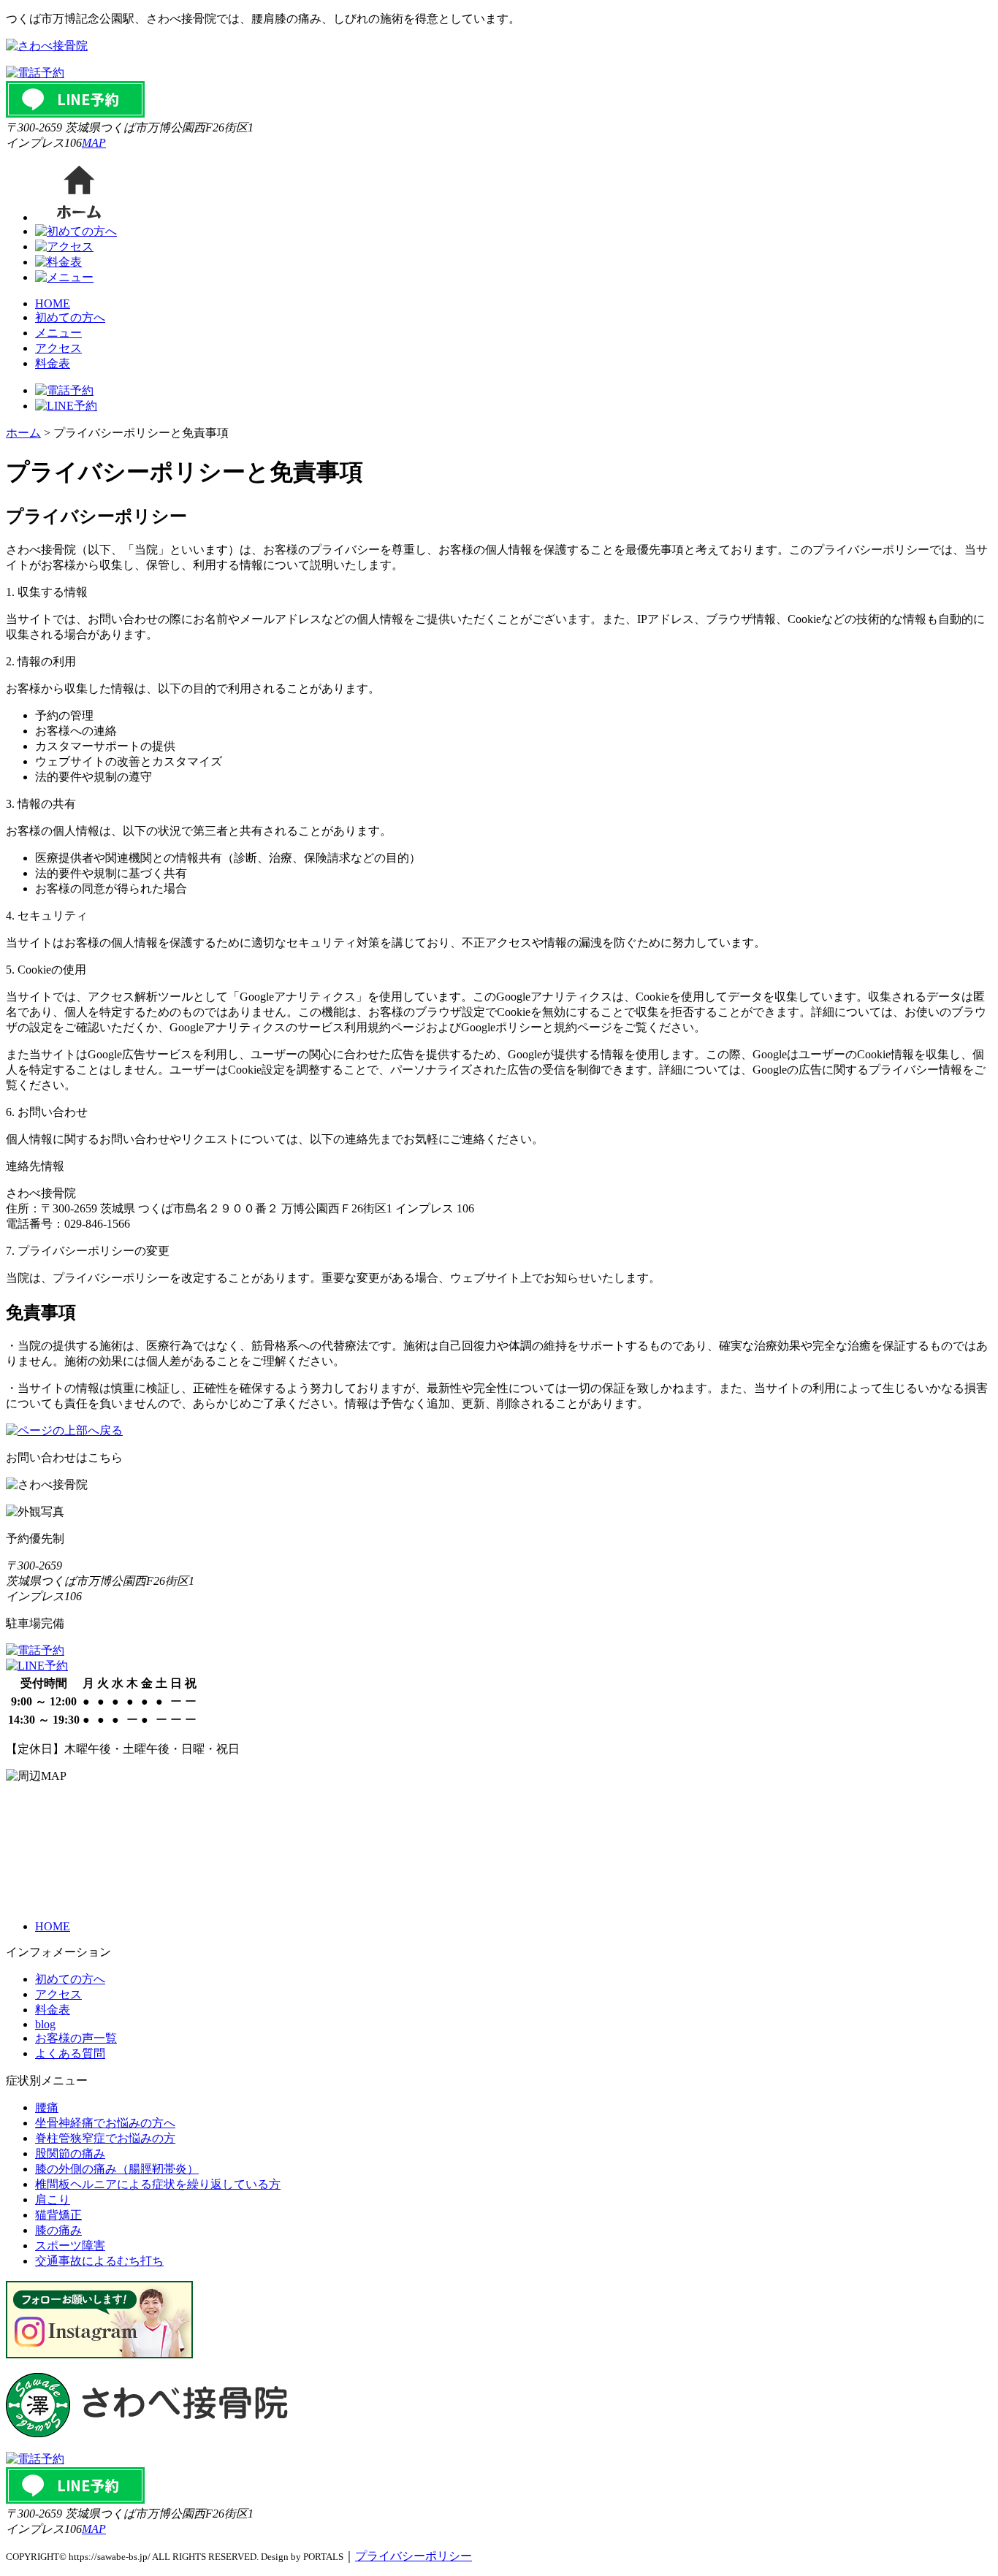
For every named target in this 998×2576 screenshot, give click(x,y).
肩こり (53, 2199)
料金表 (53, 363)
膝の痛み (58, 2230)
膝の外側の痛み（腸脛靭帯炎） (117, 2169)
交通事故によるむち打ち (99, 2261)
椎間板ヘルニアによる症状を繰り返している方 (158, 2184)
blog (45, 2024)
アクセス (58, 348)
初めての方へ (70, 317)
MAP (94, 143)
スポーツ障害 (70, 2246)
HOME (53, 303)
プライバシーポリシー (414, 2556)
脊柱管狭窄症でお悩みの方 (105, 2138)
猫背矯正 (58, 2215)
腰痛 (47, 2107)
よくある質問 (70, 2053)
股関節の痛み (70, 2153)
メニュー (58, 333)
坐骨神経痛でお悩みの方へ (105, 2123)
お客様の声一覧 (76, 2038)
